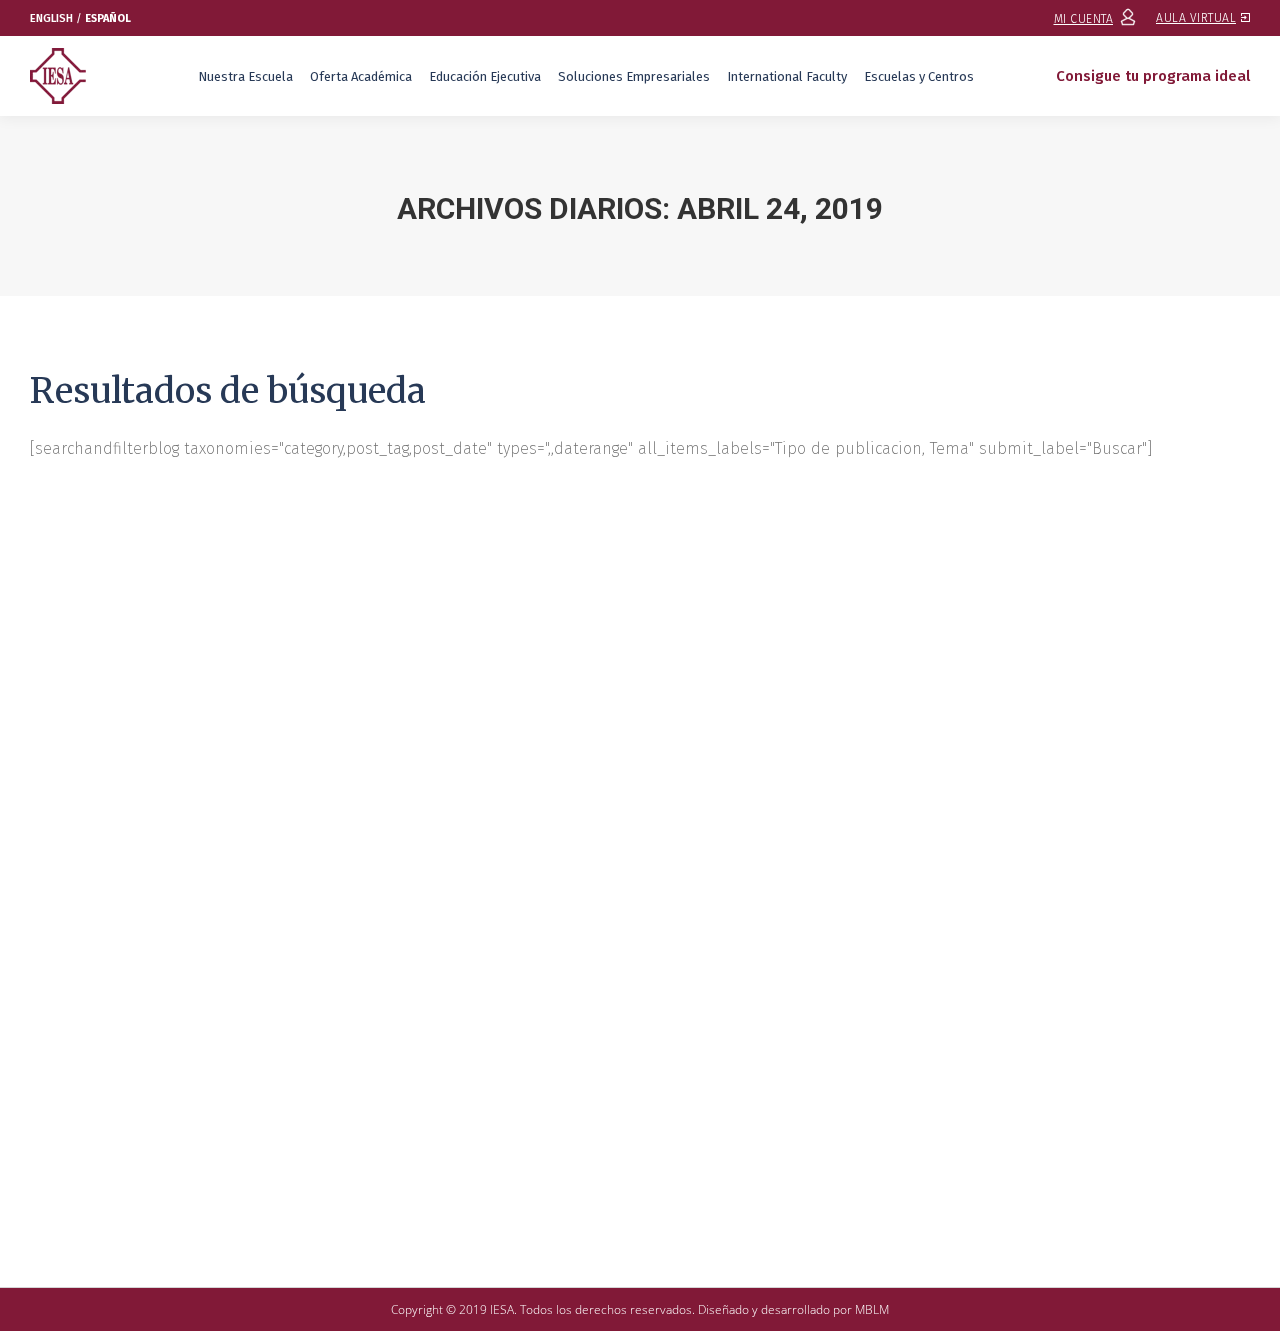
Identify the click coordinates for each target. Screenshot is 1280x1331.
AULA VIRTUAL (1196, 18)
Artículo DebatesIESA (115, 1100)
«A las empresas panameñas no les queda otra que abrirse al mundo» (376, 1064)
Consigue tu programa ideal (1153, 76)
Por (312, 1100)
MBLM (872, 1309)
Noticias (206, 1100)
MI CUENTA (1084, 19)
